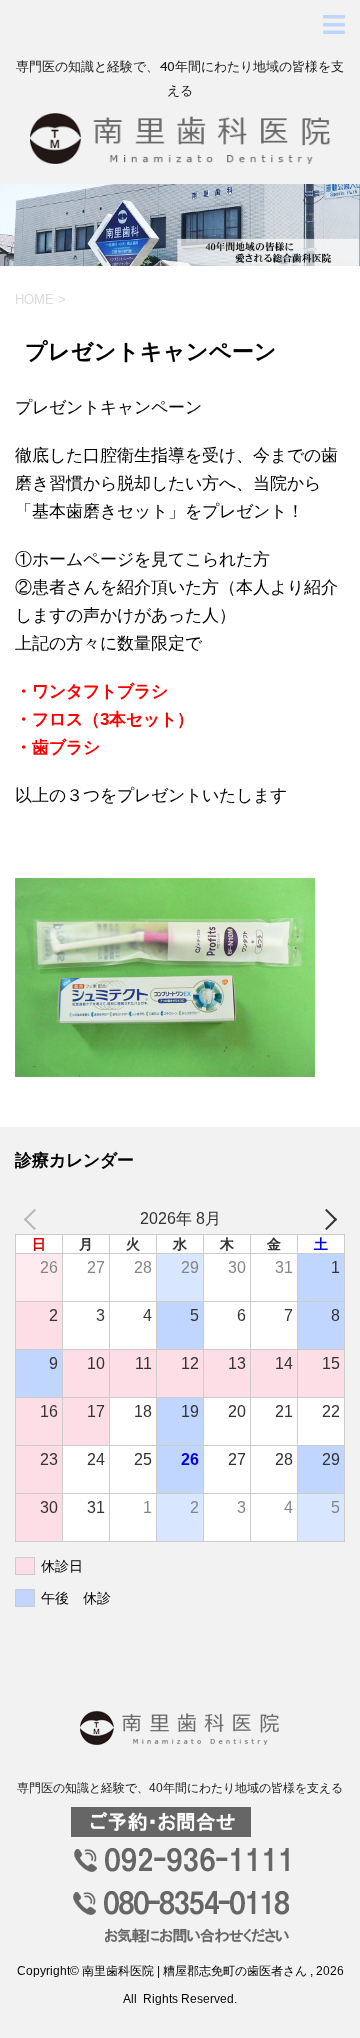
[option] (180, 225)
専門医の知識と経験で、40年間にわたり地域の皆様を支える (180, 1788)
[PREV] (34, 1219)
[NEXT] (326, 1219)
